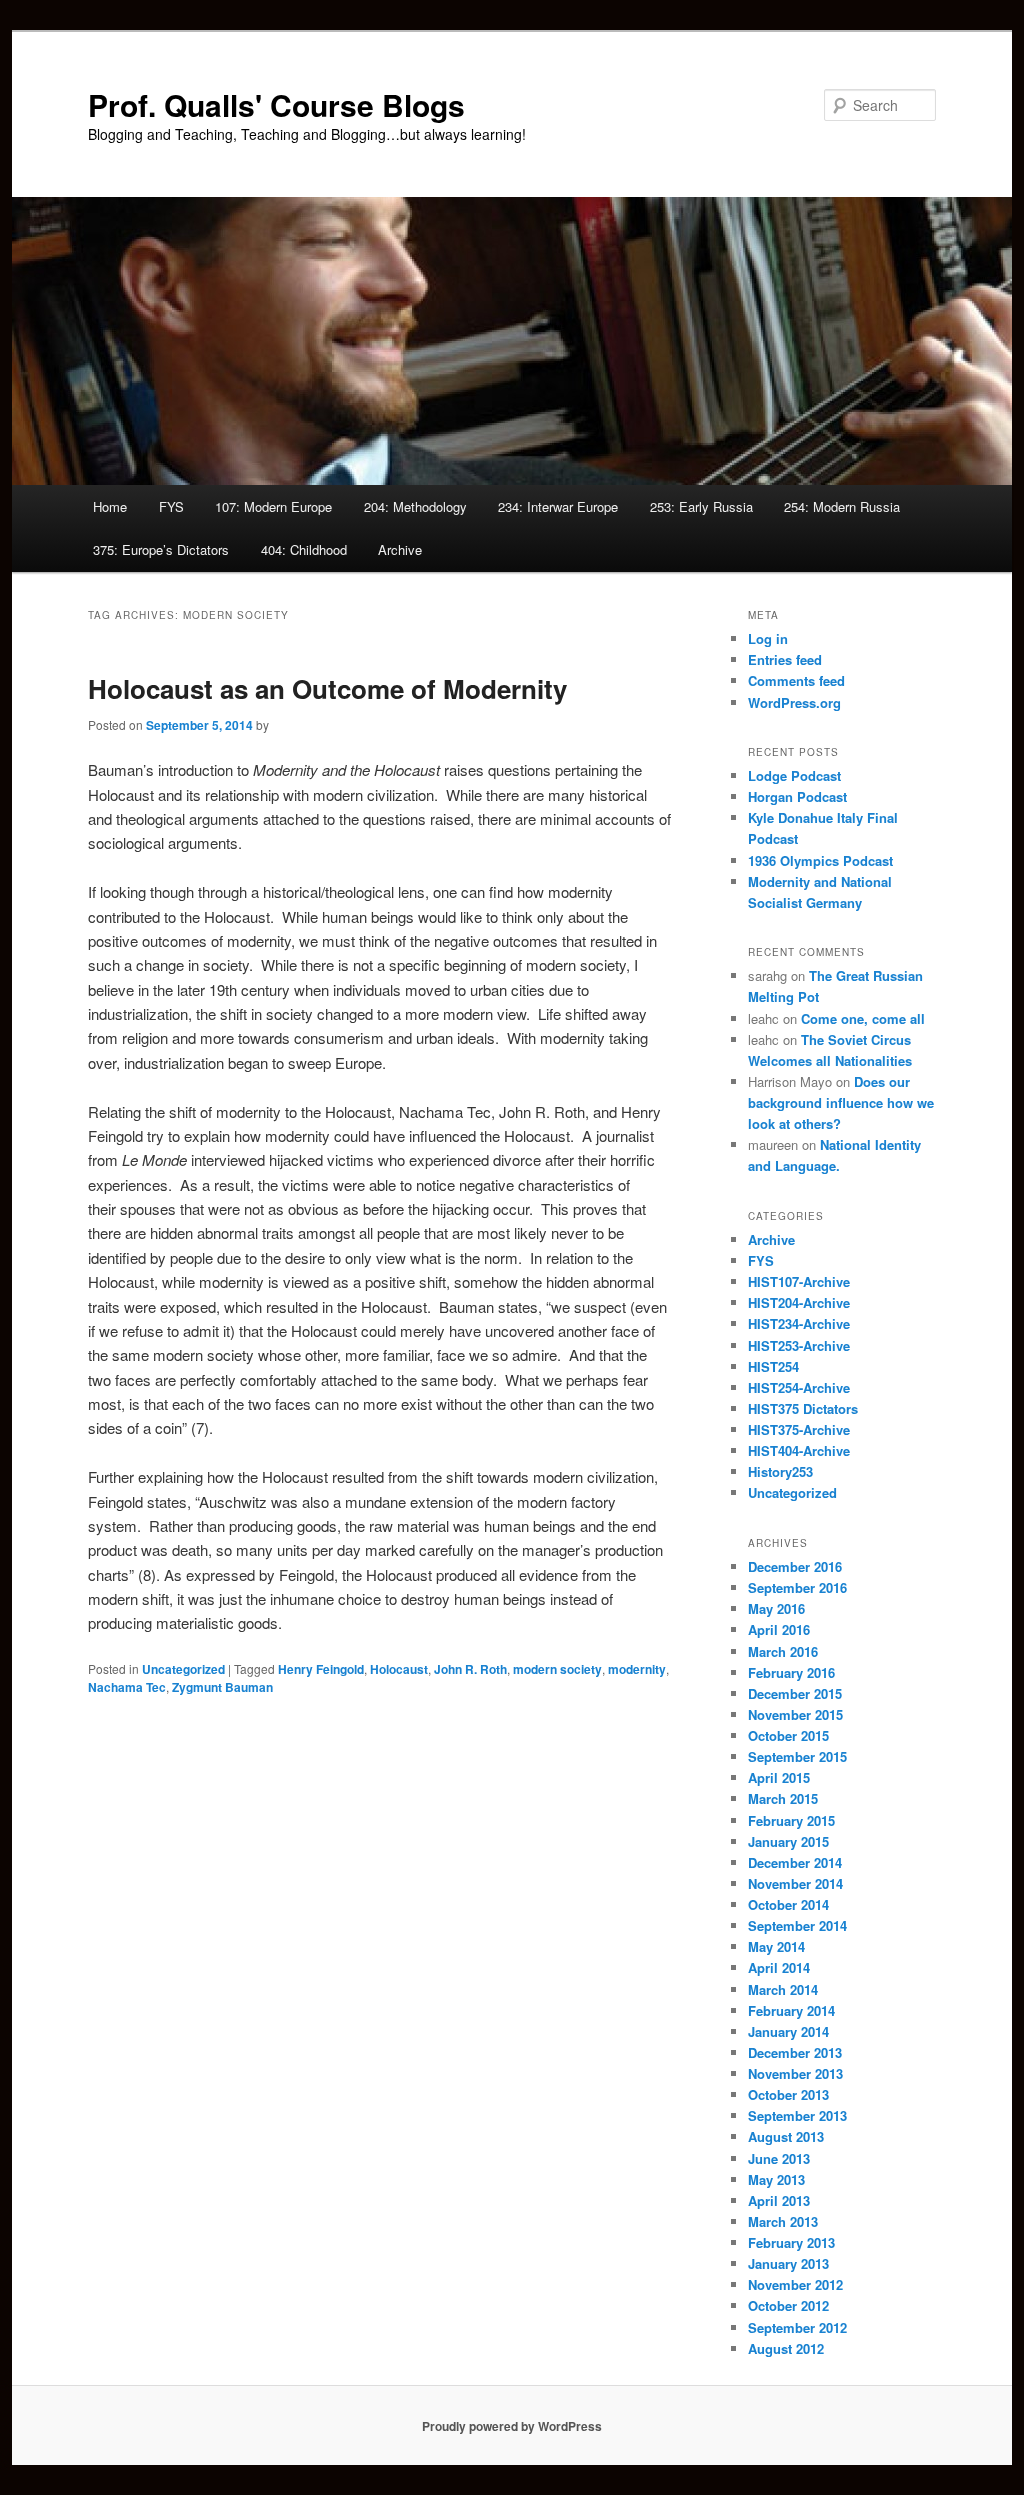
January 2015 (788, 1841)
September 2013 (797, 2115)
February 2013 (791, 2242)
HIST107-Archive (799, 1281)
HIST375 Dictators (803, 1408)
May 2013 (776, 2179)
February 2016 (791, 1672)
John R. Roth (470, 1669)
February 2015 (791, 1820)
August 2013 (786, 2136)
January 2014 (788, 2031)
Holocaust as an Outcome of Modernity (327, 688)
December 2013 (795, 2052)
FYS (171, 506)
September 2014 (797, 1925)
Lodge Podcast (794, 775)
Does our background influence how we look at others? (841, 1102)
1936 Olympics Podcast (820, 860)
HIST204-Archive (799, 1302)
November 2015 (795, 1714)
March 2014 (783, 1989)
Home (110, 506)
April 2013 (779, 2200)
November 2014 (795, 1883)
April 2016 (779, 1629)
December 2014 (795, 1862)
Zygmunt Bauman (222, 1687)
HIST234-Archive (799, 1323)
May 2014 (776, 1946)
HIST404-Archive (799, 1450)
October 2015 (788, 1735)
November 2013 (795, 2073)
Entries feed (785, 659)
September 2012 (797, 2327)
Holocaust (399, 1669)
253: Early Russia (701, 506)
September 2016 (797, 1587)
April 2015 (779, 1777)
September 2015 (797, 1756)
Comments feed (796, 680)
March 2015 (783, 1798)
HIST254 (773, 1366)
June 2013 (779, 2158)
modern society (557, 1669)
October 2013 (788, 2094)
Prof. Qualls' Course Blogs (276, 104)
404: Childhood (304, 549)
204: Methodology (415, 506)
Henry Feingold (321, 1669)
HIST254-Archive (799, 1387)
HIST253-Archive (799, 1345)
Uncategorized (183, 1669)
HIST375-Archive (799, 1429)
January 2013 (788, 2263)
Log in (768, 638)
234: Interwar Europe (558, 506)
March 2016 (783, 1651)
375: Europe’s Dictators (161, 549)
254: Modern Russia (842, 506)
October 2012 (788, 2305)
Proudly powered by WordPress (512, 2426)
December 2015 (795, 1693)
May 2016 (776, 1608)
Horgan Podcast (797, 796)
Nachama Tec (127, 1687)
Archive (400, 549)
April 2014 (779, 1967)
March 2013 (783, 2221)
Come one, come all (863, 1018)
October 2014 (788, 1904)
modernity (637, 1669)
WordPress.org (794, 702)
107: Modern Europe (273, 506)
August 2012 (786, 2348)
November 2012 (795, 2284)
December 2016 (795, 1566)
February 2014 (791, 2010)
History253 (780, 1471)
